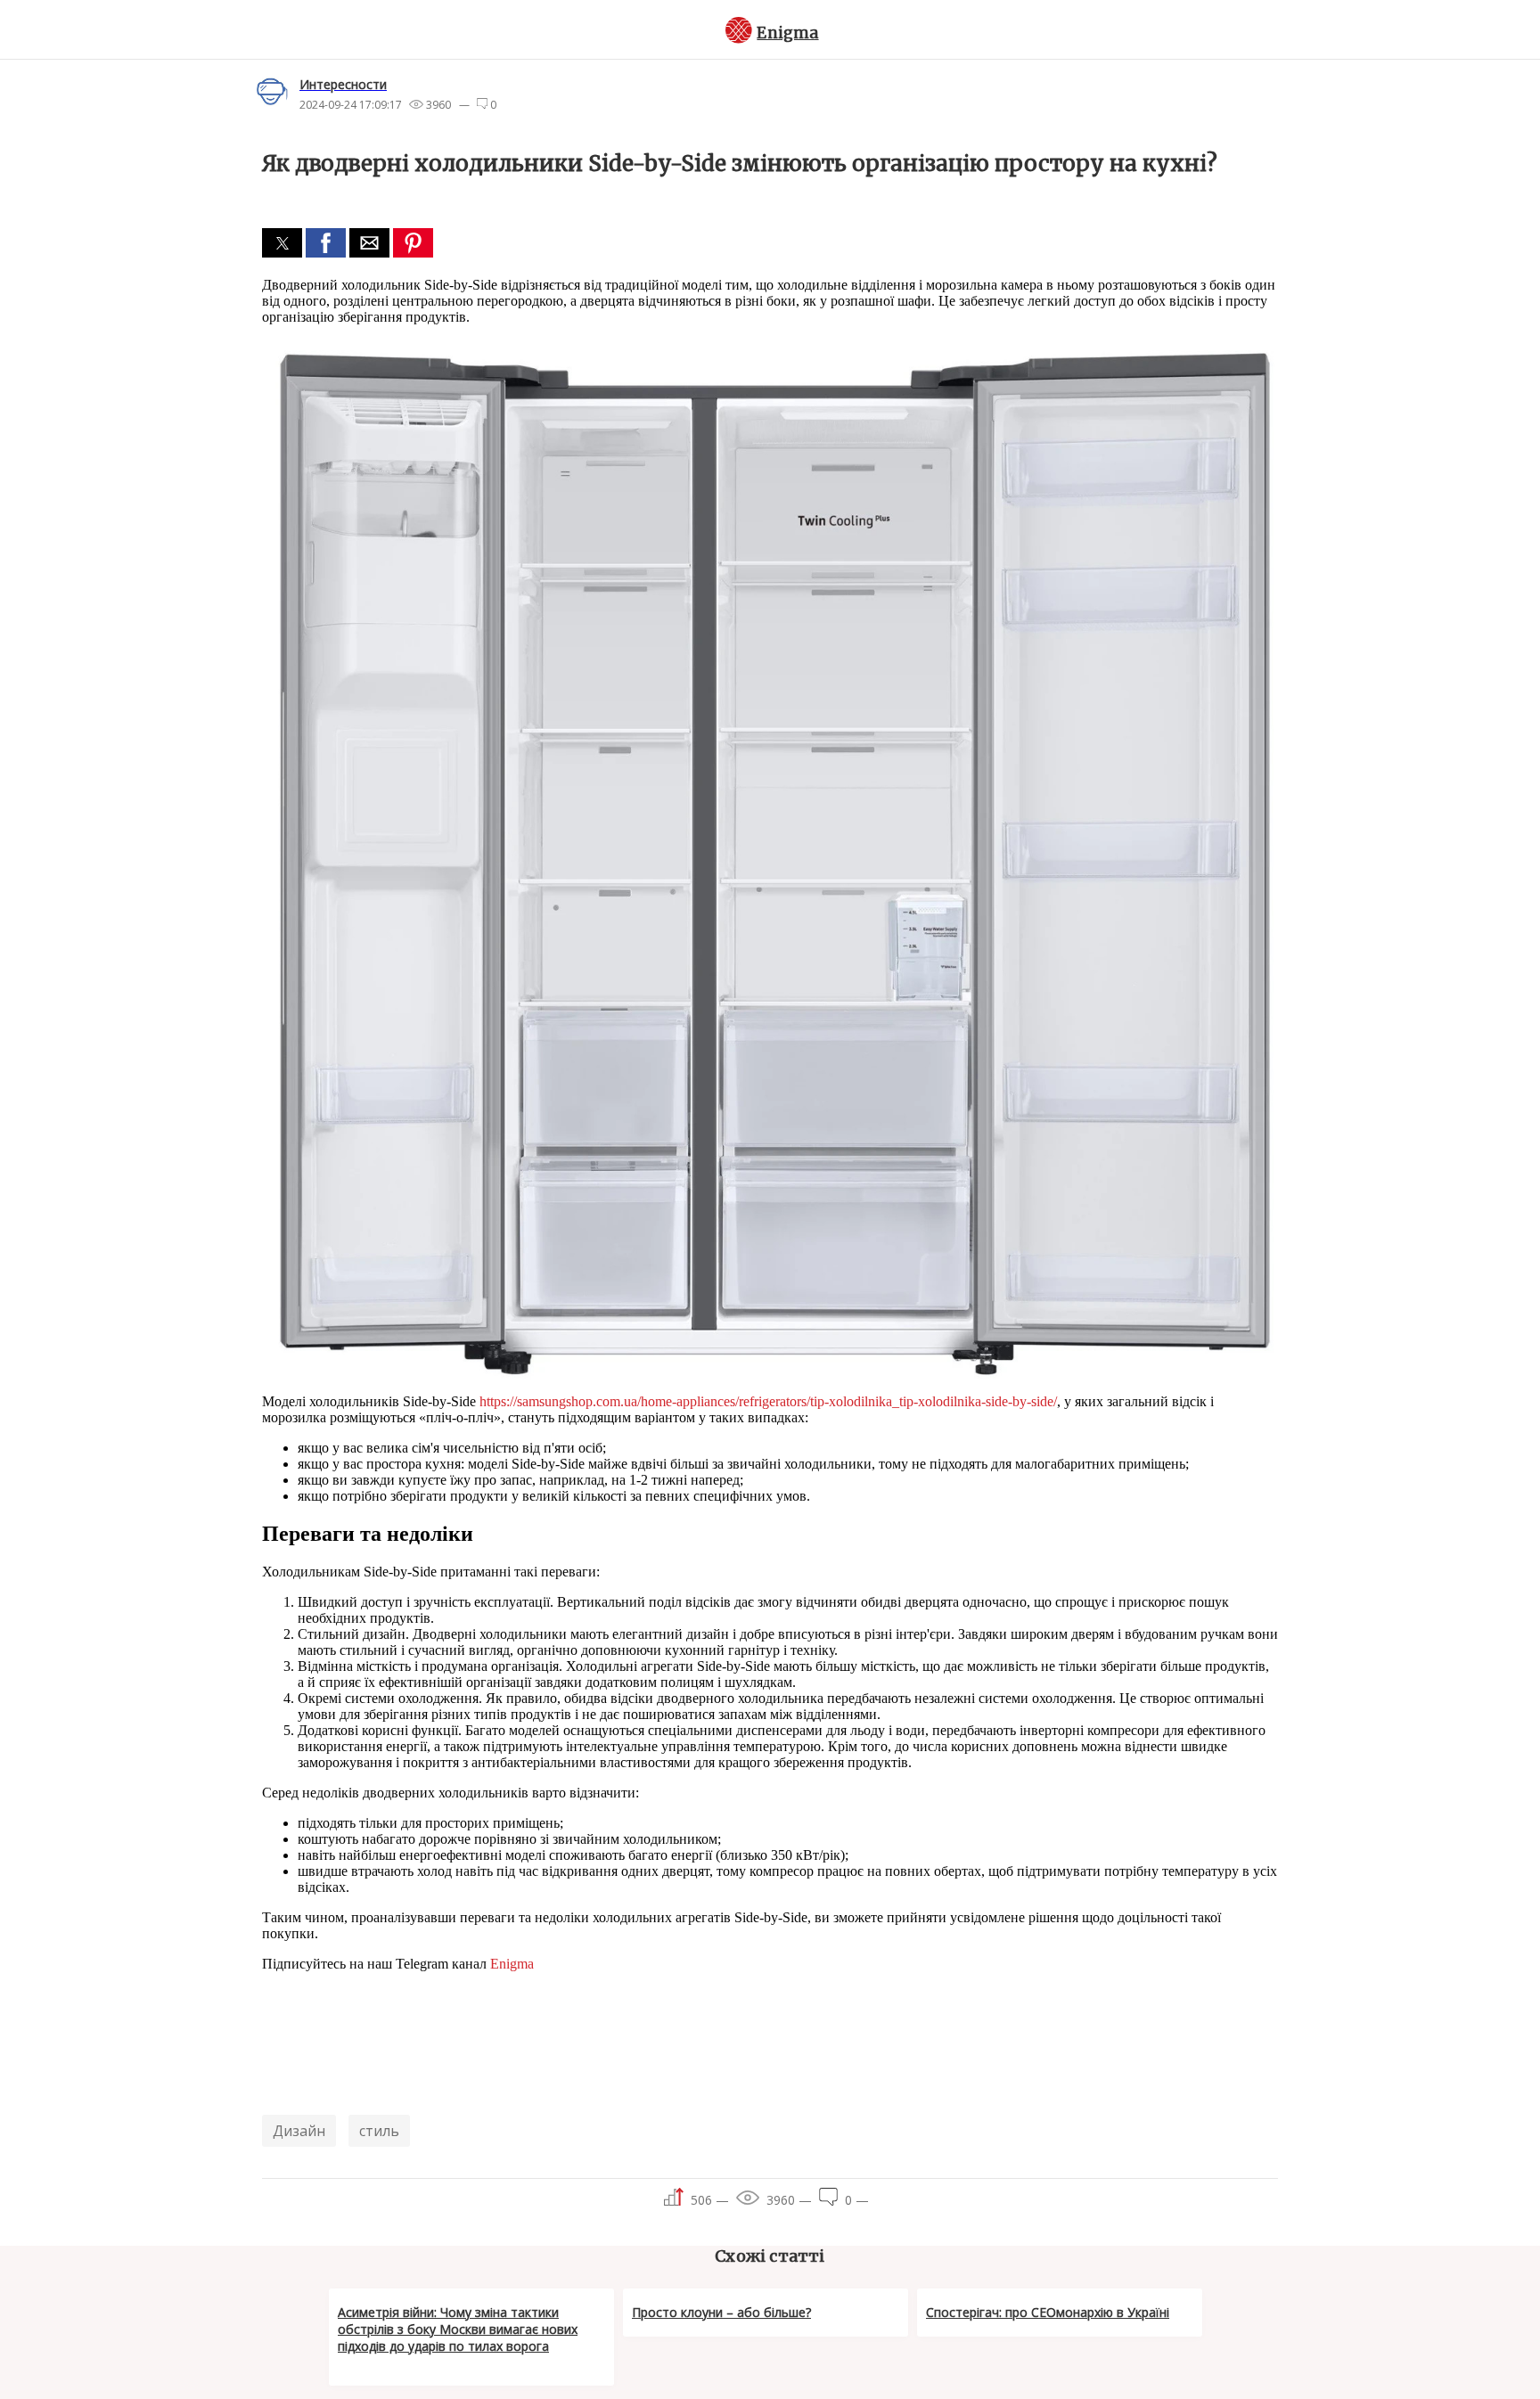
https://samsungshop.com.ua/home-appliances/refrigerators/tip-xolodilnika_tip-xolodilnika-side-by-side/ (768, 1401)
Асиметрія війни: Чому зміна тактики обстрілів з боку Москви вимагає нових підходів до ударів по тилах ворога (458, 2329)
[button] (282, 243)
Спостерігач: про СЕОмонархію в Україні (1048, 2312)
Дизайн (299, 2131)
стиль (379, 2131)
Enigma (787, 33)
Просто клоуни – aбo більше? (721, 2312)
